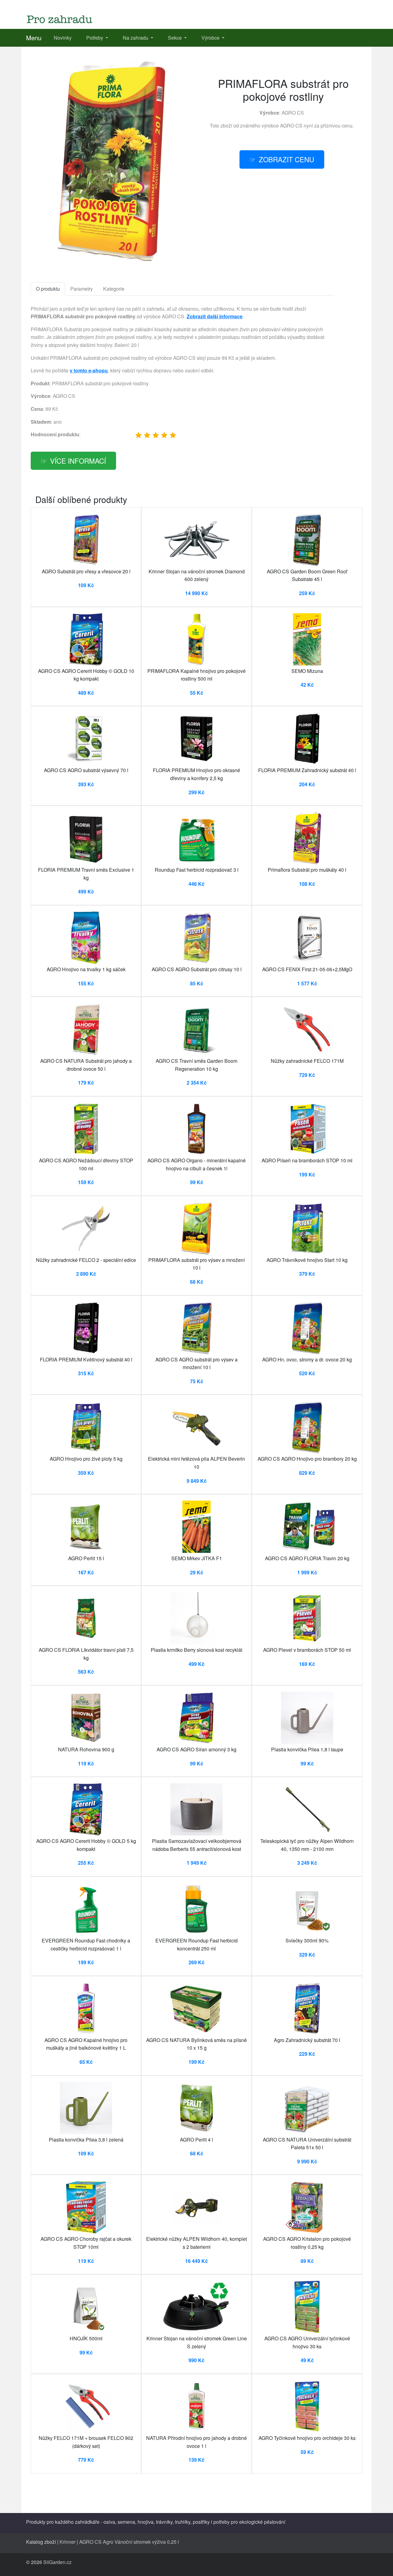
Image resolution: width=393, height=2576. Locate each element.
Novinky (63, 38)
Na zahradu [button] (136, 38)
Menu (34, 38)
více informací (78, 461)
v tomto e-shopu (89, 370)
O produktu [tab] (48, 289)
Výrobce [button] (211, 38)
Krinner (68, 2542)
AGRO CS (293, 113)
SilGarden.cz (57, 2562)
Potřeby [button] (95, 38)
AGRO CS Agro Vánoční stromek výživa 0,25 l (129, 2542)
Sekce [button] (175, 38)
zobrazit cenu (286, 159)
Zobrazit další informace (215, 316)
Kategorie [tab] (114, 289)
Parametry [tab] (82, 289)
